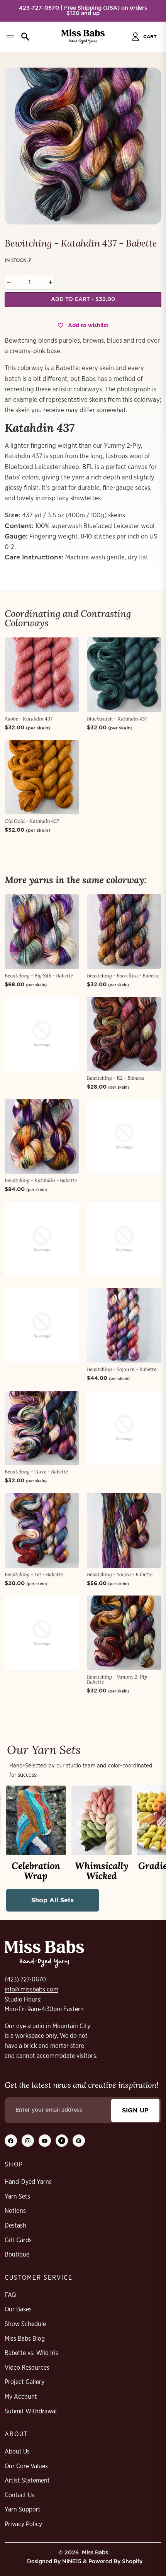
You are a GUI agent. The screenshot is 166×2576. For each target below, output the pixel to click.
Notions (15, 2211)
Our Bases (18, 2309)
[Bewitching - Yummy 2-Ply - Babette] (124, 1633)
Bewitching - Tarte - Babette (36, 1472)
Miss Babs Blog (25, 2339)
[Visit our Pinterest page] (79, 2141)
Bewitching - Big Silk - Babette (39, 976)
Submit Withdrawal (31, 2411)
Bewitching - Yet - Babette (34, 1574)
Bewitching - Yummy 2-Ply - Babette (119, 1679)
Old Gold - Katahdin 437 (32, 821)
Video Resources (27, 2368)
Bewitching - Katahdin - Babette (41, 1180)
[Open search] (25, 37)
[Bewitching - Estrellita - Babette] (124, 932)
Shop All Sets (53, 1900)
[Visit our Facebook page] (11, 2141)
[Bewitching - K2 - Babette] (124, 1034)
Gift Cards (18, 2240)
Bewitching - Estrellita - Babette (123, 976)
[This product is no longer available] (42, 1034)
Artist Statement (27, 2481)
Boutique (17, 2255)
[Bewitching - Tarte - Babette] (42, 1428)
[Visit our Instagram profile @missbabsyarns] (28, 2141)
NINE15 (72, 2562)
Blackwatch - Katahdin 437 (117, 719)
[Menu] (10, 37)
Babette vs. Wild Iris (31, 2353)
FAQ (10, 2295)
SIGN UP (135, 2110)
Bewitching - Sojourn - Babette (122, 1369)
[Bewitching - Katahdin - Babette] (42, 1136)
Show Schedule (25, 2324)
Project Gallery (25, 2382)
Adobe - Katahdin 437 (29, 719)
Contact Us (19, 2495)
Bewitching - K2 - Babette (116, 1078)
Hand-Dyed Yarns (28, 2182)
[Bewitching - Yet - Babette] (42, 1530)
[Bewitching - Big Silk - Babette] (42, 932)
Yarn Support (23, 2510)
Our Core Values (26, 2466)
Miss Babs (95, 2553)
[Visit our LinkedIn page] (62, 2141)
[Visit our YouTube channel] (45, 2141)
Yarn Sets (17, 2197)
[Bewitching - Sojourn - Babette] (124, 1325)
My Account (21, 2397)
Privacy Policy (23, 2524)
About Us (17, 2452)
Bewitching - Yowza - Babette (120, 1574)
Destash (15, 2226)
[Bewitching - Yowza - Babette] (124, 1530)
